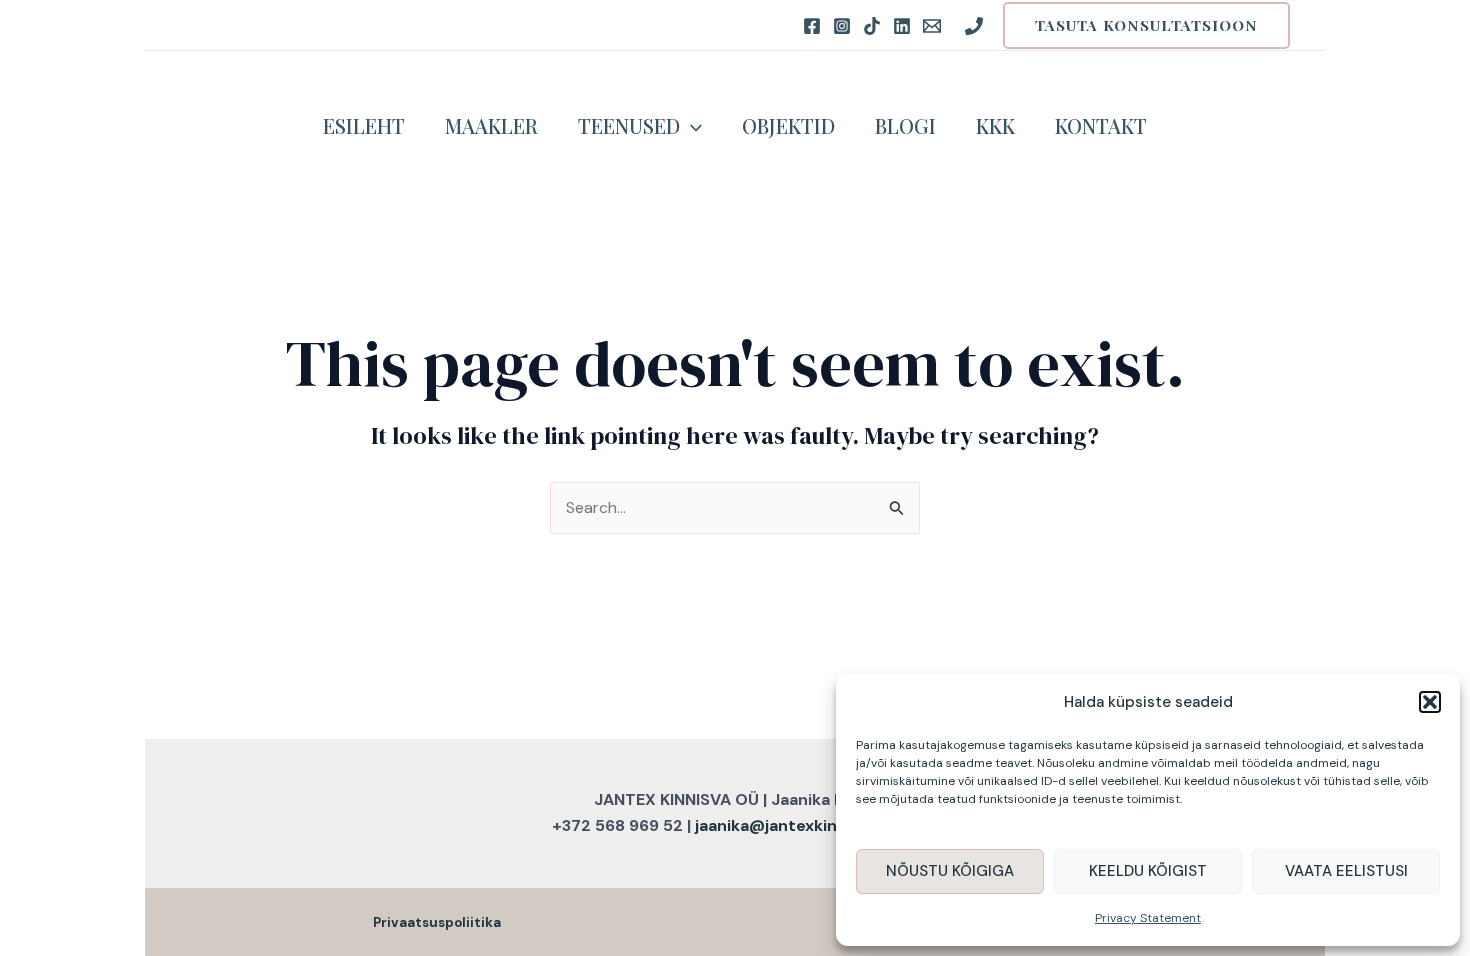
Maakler (491, 125)
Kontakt (1101, 125)
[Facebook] (812, 26)
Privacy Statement (1148, 918)
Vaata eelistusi (1346, 871)
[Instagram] (842, 26)
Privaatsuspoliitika (437, 922)
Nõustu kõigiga (950, 871)
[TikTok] (872, 26)
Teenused (629, 125)
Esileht (364, 125)
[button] (1430, 702)
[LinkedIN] (902, 26)
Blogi (905, 125)
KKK (995, 125)
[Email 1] (932, 26)
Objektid (788, 125)
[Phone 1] (974, 26)
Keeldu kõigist (1148, 871)
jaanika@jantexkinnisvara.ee (806, 825)
